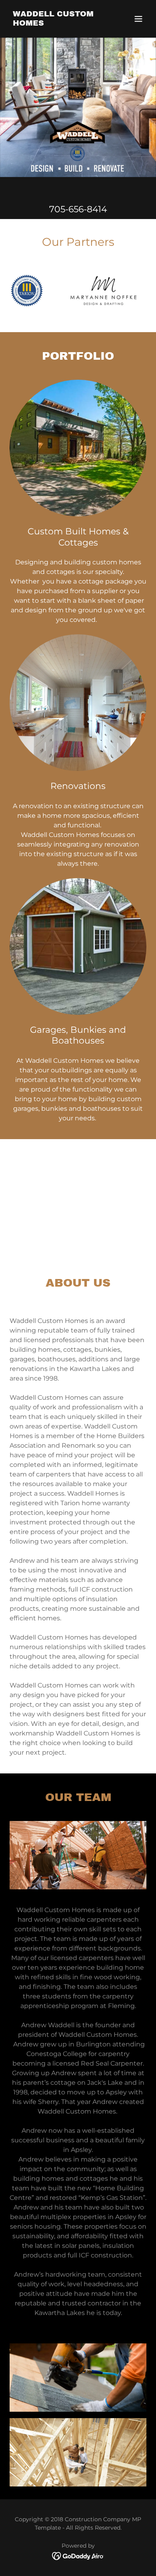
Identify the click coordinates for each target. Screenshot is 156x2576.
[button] (138, 19)
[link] (57, 23)
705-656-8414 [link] (78, 209)
